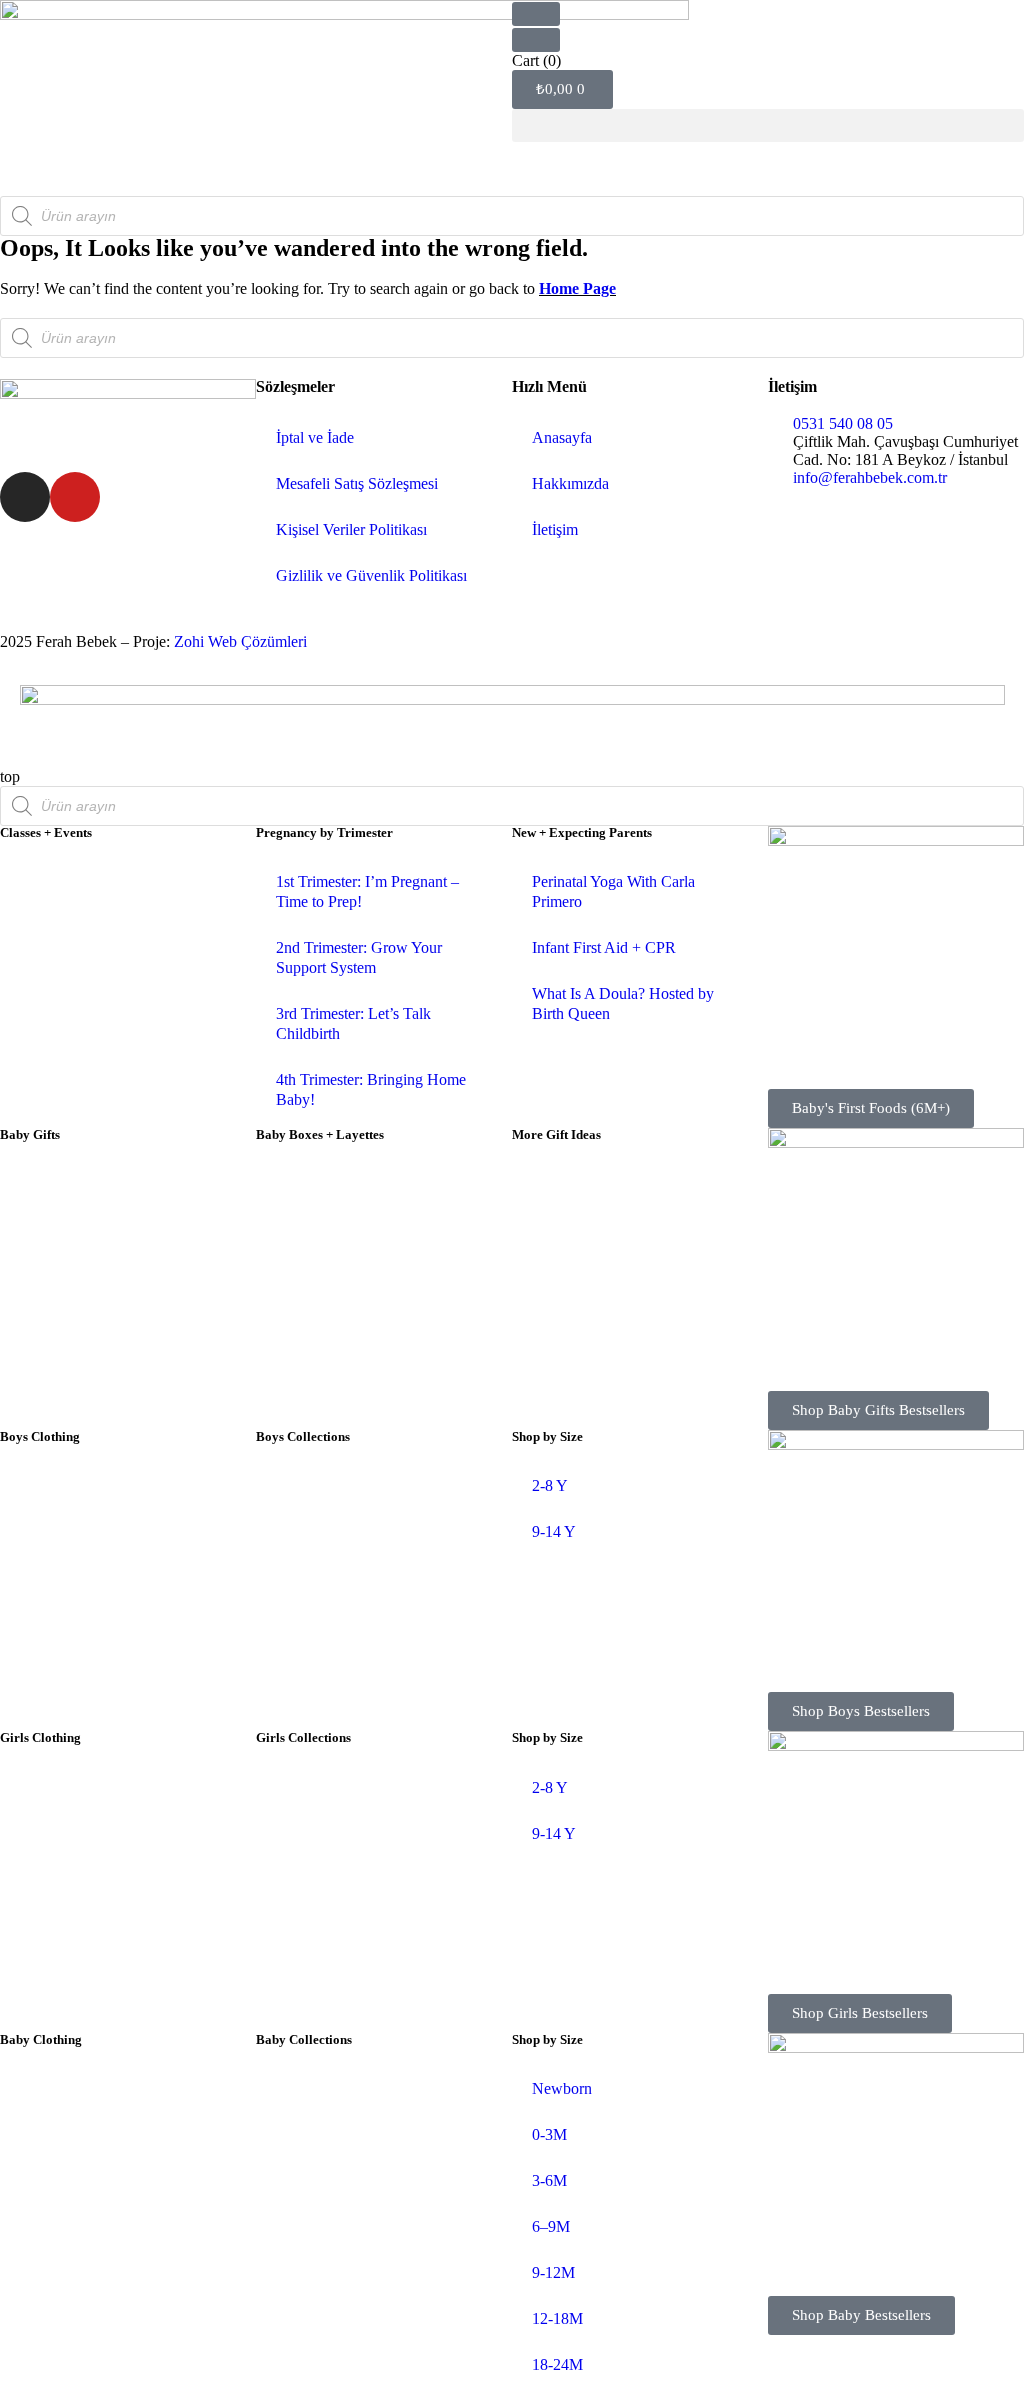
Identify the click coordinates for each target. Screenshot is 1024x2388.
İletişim (555, 529)
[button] (768, 125)
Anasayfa (562, 437)
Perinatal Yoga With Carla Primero (613, 891)
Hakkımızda (570, 483)
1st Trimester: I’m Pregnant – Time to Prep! (367, 891)
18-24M (557, 2364)
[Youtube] (75, 497)
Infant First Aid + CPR (604, 947)
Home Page (577, 288)
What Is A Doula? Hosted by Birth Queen (623, 1003)
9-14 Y (554, 1531)
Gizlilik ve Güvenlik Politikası (371, 575)
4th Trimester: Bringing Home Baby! (371, 1089)
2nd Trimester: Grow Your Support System (359, 957)
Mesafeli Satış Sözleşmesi (357, 483)
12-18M (557, 2318)
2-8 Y (550, 1485)
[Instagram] (25, 497)
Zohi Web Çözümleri (240, 641)
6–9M (551, 2226)
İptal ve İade (315, 437)
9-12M (553, 2272)
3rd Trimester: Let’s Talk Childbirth (353, 1023)
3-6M (549, 2180)
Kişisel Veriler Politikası (351, 529)
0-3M (549, 2134)
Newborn (562, 2088)
